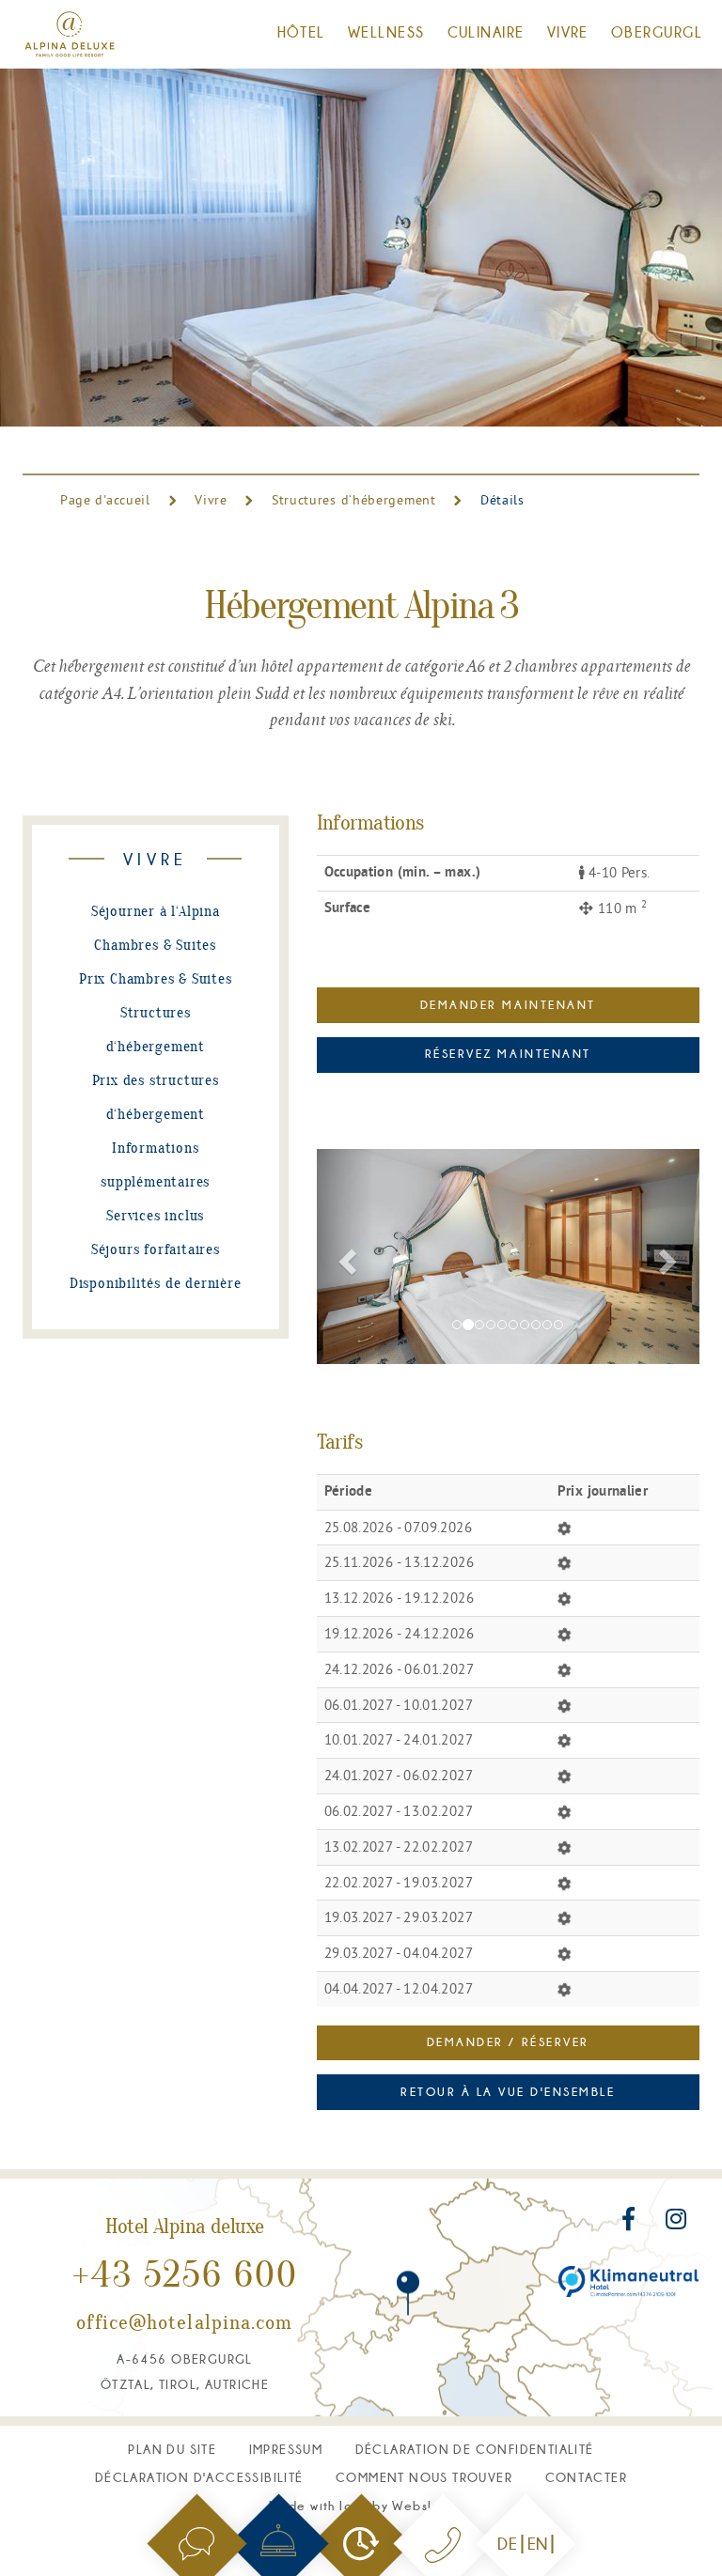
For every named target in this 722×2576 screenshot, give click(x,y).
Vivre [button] (568, 32)
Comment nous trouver (424, 2477)
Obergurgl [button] (657, 32)
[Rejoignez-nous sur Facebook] (631, 2223)
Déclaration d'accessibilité (199, 2477)
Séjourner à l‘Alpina (156, 912)
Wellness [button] (386, 32)
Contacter (587, 2477)
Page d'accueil (108, 500)
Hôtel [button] (301, 32)
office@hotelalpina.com (184, 2324)
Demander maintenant (508, 1005)
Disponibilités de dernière (156, 1284)
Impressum (286, 2449)
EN (538, 2544)
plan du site (172, 2449)
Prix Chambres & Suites (156, 980)
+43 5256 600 (185, 2277)
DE (507, 2544)
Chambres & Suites (155, 946)
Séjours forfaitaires (156, 1250)
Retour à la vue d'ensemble (508, 2092)
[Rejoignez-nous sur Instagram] (676, 2223)
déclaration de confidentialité (475, 2449)
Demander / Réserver (508, 2042)
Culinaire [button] (486, 32)
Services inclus (155, 1217)
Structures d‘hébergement (354, 500)
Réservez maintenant (508, 1054)
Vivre (211, 500)
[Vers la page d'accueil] (70, 34)
